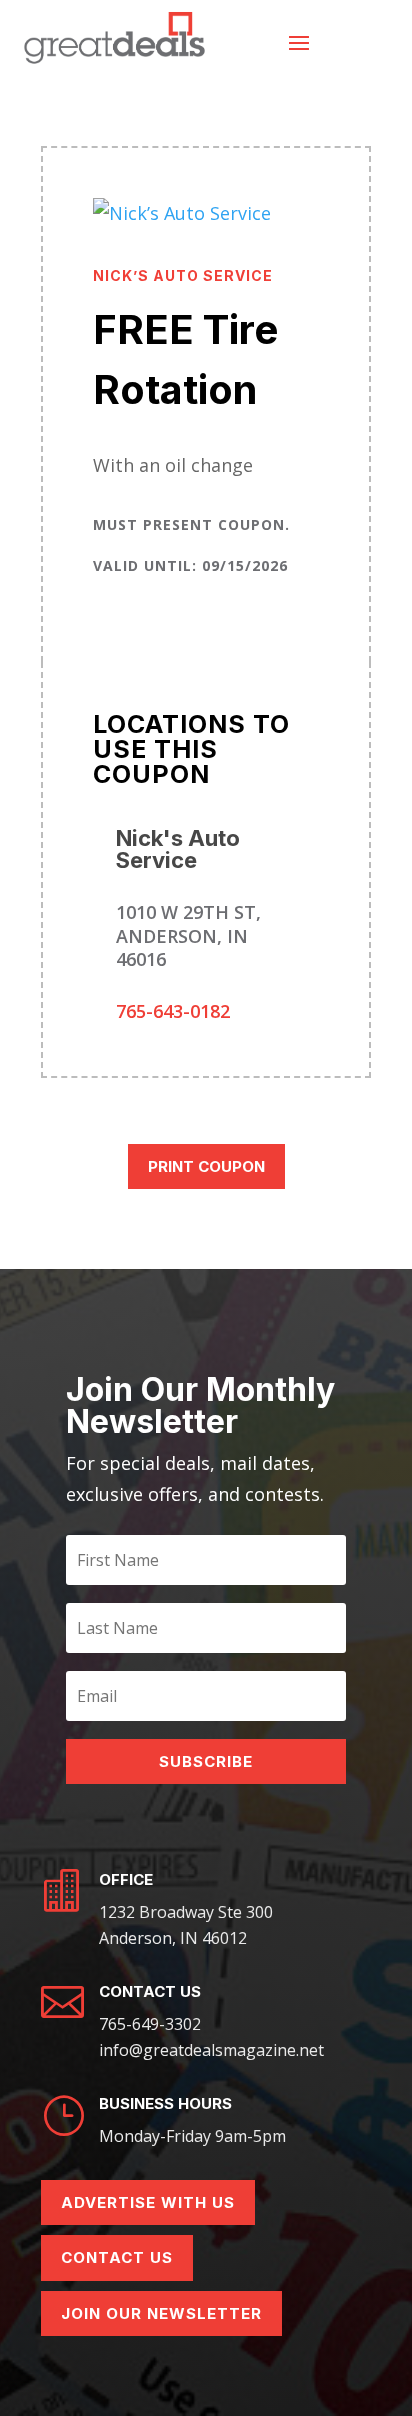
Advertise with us (148, 2202)
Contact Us (117, 2257)
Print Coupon (206, 1166)
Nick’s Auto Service (183, 275)
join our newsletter (161, 2313)
